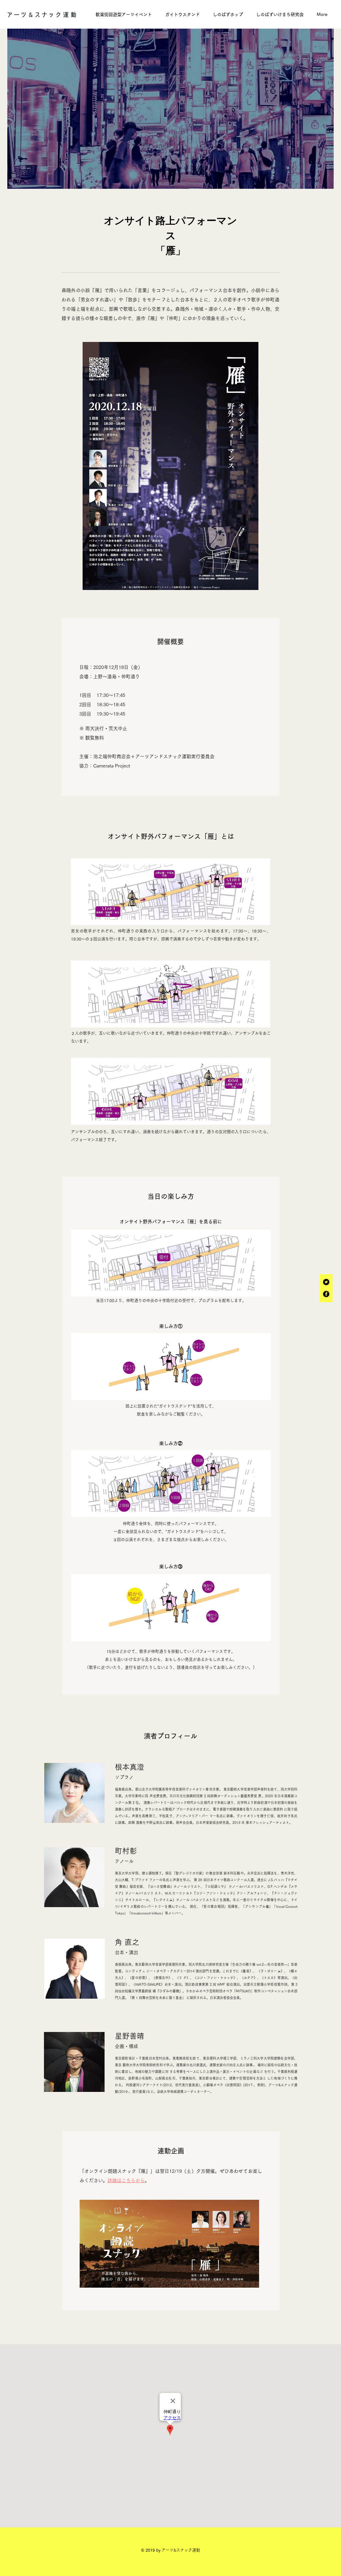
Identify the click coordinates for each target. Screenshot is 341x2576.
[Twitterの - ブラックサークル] (326, 1282)
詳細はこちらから (126, 2180)
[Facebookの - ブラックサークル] (326, 1294)
